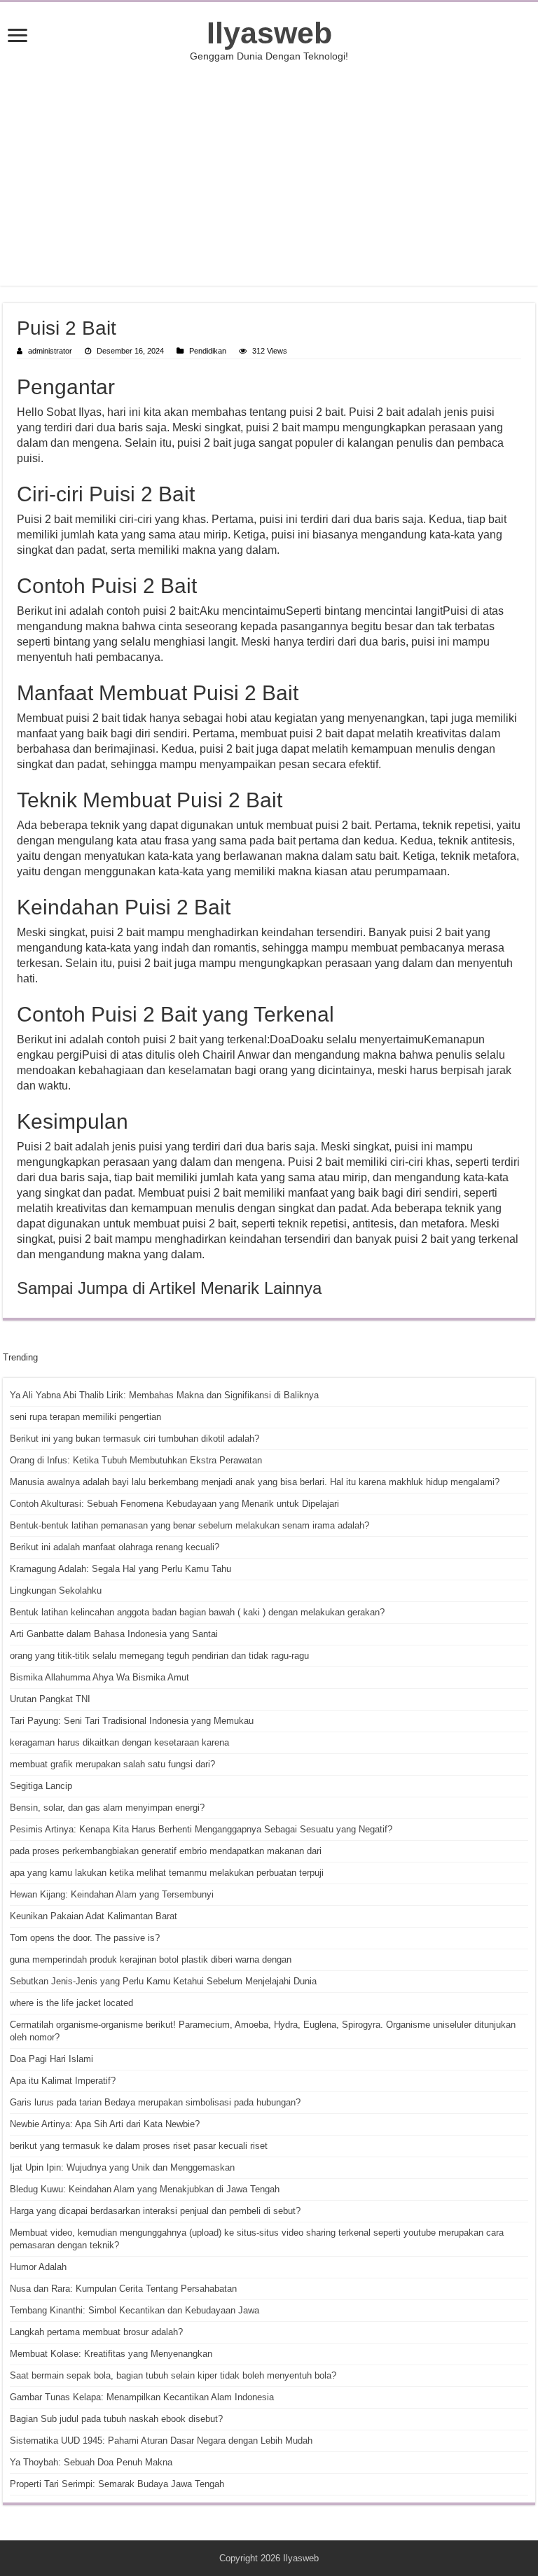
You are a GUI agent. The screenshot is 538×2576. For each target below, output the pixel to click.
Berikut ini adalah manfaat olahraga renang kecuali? (115, 1547)
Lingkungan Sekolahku (56, 1590)
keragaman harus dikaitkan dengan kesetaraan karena (119, 1742)
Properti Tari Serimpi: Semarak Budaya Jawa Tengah (117, 2484)
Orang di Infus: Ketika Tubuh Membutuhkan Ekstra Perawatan (136, 1460)
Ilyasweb (269, 33)
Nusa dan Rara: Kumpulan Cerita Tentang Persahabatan (123, 2289)
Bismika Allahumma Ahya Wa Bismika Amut (99, 1677)
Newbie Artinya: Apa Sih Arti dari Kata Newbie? (105, 2124)
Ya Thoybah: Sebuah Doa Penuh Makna (91, 2462)
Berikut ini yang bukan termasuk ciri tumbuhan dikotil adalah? (134, 1439)
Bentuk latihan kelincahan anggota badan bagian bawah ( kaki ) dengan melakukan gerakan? (197, 1612)
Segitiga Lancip (41, 1786)
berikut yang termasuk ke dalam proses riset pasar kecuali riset (139, 2146)
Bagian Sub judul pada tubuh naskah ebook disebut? (116, 2419)
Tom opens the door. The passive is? (85, 1938)
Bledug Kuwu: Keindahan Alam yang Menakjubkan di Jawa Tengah (145, 2189)
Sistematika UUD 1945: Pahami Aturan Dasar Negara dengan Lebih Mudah (161, 2441)
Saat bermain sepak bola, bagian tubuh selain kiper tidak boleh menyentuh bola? (173, 2375)
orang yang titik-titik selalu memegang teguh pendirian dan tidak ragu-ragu (159, 1656)
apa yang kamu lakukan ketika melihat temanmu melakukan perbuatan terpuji (167, 1873)
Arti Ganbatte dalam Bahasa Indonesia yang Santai (114, 1634)
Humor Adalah (38, 2267)
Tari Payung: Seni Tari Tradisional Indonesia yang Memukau (132, 1721)
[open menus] (18, 37)
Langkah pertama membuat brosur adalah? (96, 2332)
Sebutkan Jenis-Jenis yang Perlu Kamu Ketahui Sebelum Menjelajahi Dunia (163, 1981)
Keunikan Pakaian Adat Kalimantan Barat (94, 1916)
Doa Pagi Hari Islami (51, 2059)
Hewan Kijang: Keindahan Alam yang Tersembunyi (112, 1894)
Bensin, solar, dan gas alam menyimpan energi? (107, 1808)
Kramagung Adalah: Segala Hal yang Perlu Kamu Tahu (120, 1569)
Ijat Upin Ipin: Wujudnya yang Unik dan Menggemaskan (122, 2167)
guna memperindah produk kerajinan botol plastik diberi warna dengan (151, 1959)
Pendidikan (208, 351)
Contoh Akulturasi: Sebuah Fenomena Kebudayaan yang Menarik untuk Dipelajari (174, 1504)
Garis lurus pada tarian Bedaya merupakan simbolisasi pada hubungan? (155, 2102)
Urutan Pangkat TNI (50, 1699)
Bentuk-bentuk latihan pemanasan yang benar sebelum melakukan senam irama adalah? (189, 1525)
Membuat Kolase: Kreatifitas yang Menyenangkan (111, 2354)
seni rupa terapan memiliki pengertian (85, 1417)
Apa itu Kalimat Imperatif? (63, 2081)
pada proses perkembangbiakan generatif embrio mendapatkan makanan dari (166, 1851)
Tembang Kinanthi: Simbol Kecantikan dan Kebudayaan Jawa (134, 2310)
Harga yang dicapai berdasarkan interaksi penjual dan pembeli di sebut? (155, 2211)
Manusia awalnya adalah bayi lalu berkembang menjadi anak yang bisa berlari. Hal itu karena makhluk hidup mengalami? (255, 1482)
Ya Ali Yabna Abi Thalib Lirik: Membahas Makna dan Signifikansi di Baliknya (164, 1395)
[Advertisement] (269, 174)
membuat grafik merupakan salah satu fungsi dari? (112, 1764)
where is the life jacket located (71, 2003)
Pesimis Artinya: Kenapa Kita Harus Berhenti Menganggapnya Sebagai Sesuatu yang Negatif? (201, 1829)
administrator (50, 351)
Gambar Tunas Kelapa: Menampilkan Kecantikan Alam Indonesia (142, 2397)
